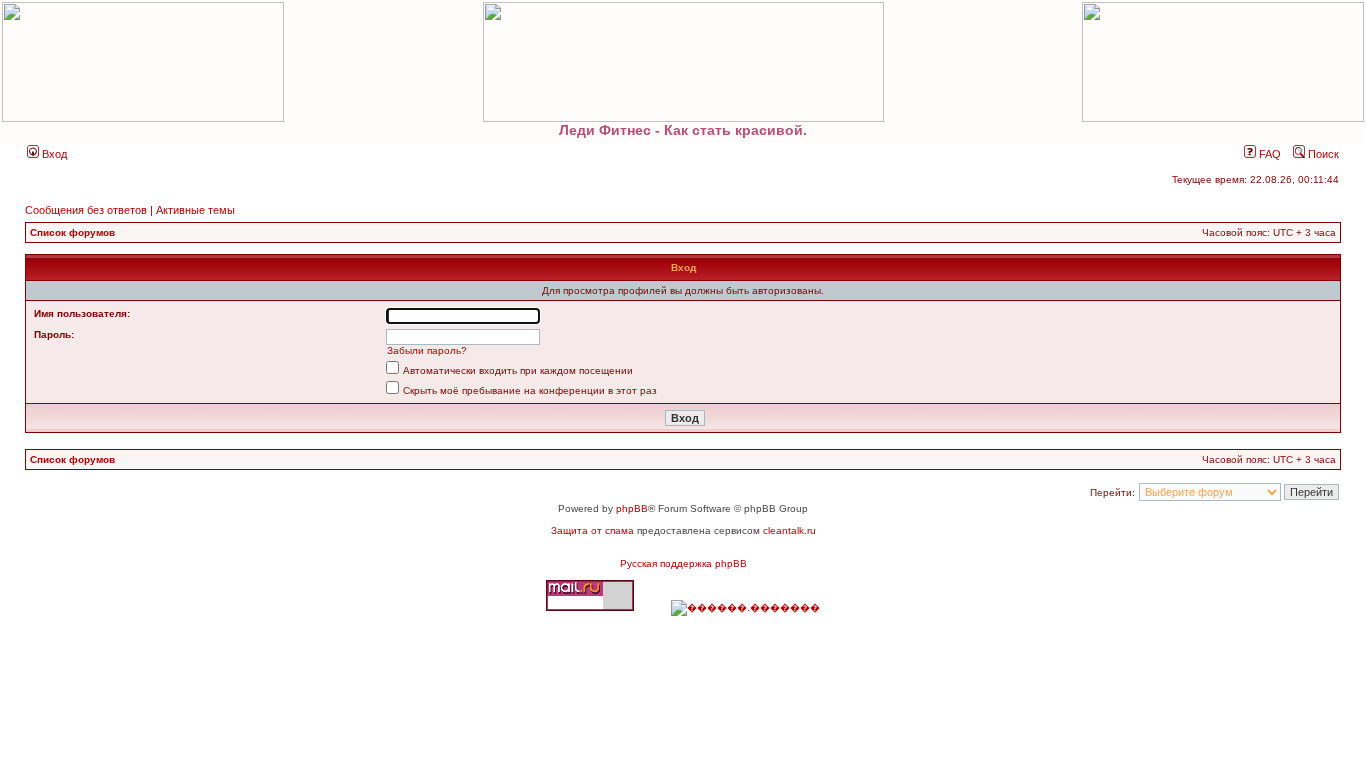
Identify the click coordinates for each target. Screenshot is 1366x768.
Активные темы (195, 210)
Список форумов (72, 232)
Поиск (1322, 154)
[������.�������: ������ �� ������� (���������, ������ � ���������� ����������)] (745, 608)
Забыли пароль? (427, 350)
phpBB (632, 508)
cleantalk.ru (789, 530)
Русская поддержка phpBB (683, 563)
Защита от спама (592, 530)
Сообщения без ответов (86, 210)
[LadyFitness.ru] (683, 62)
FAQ (1268, 154)
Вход (53, 154)
